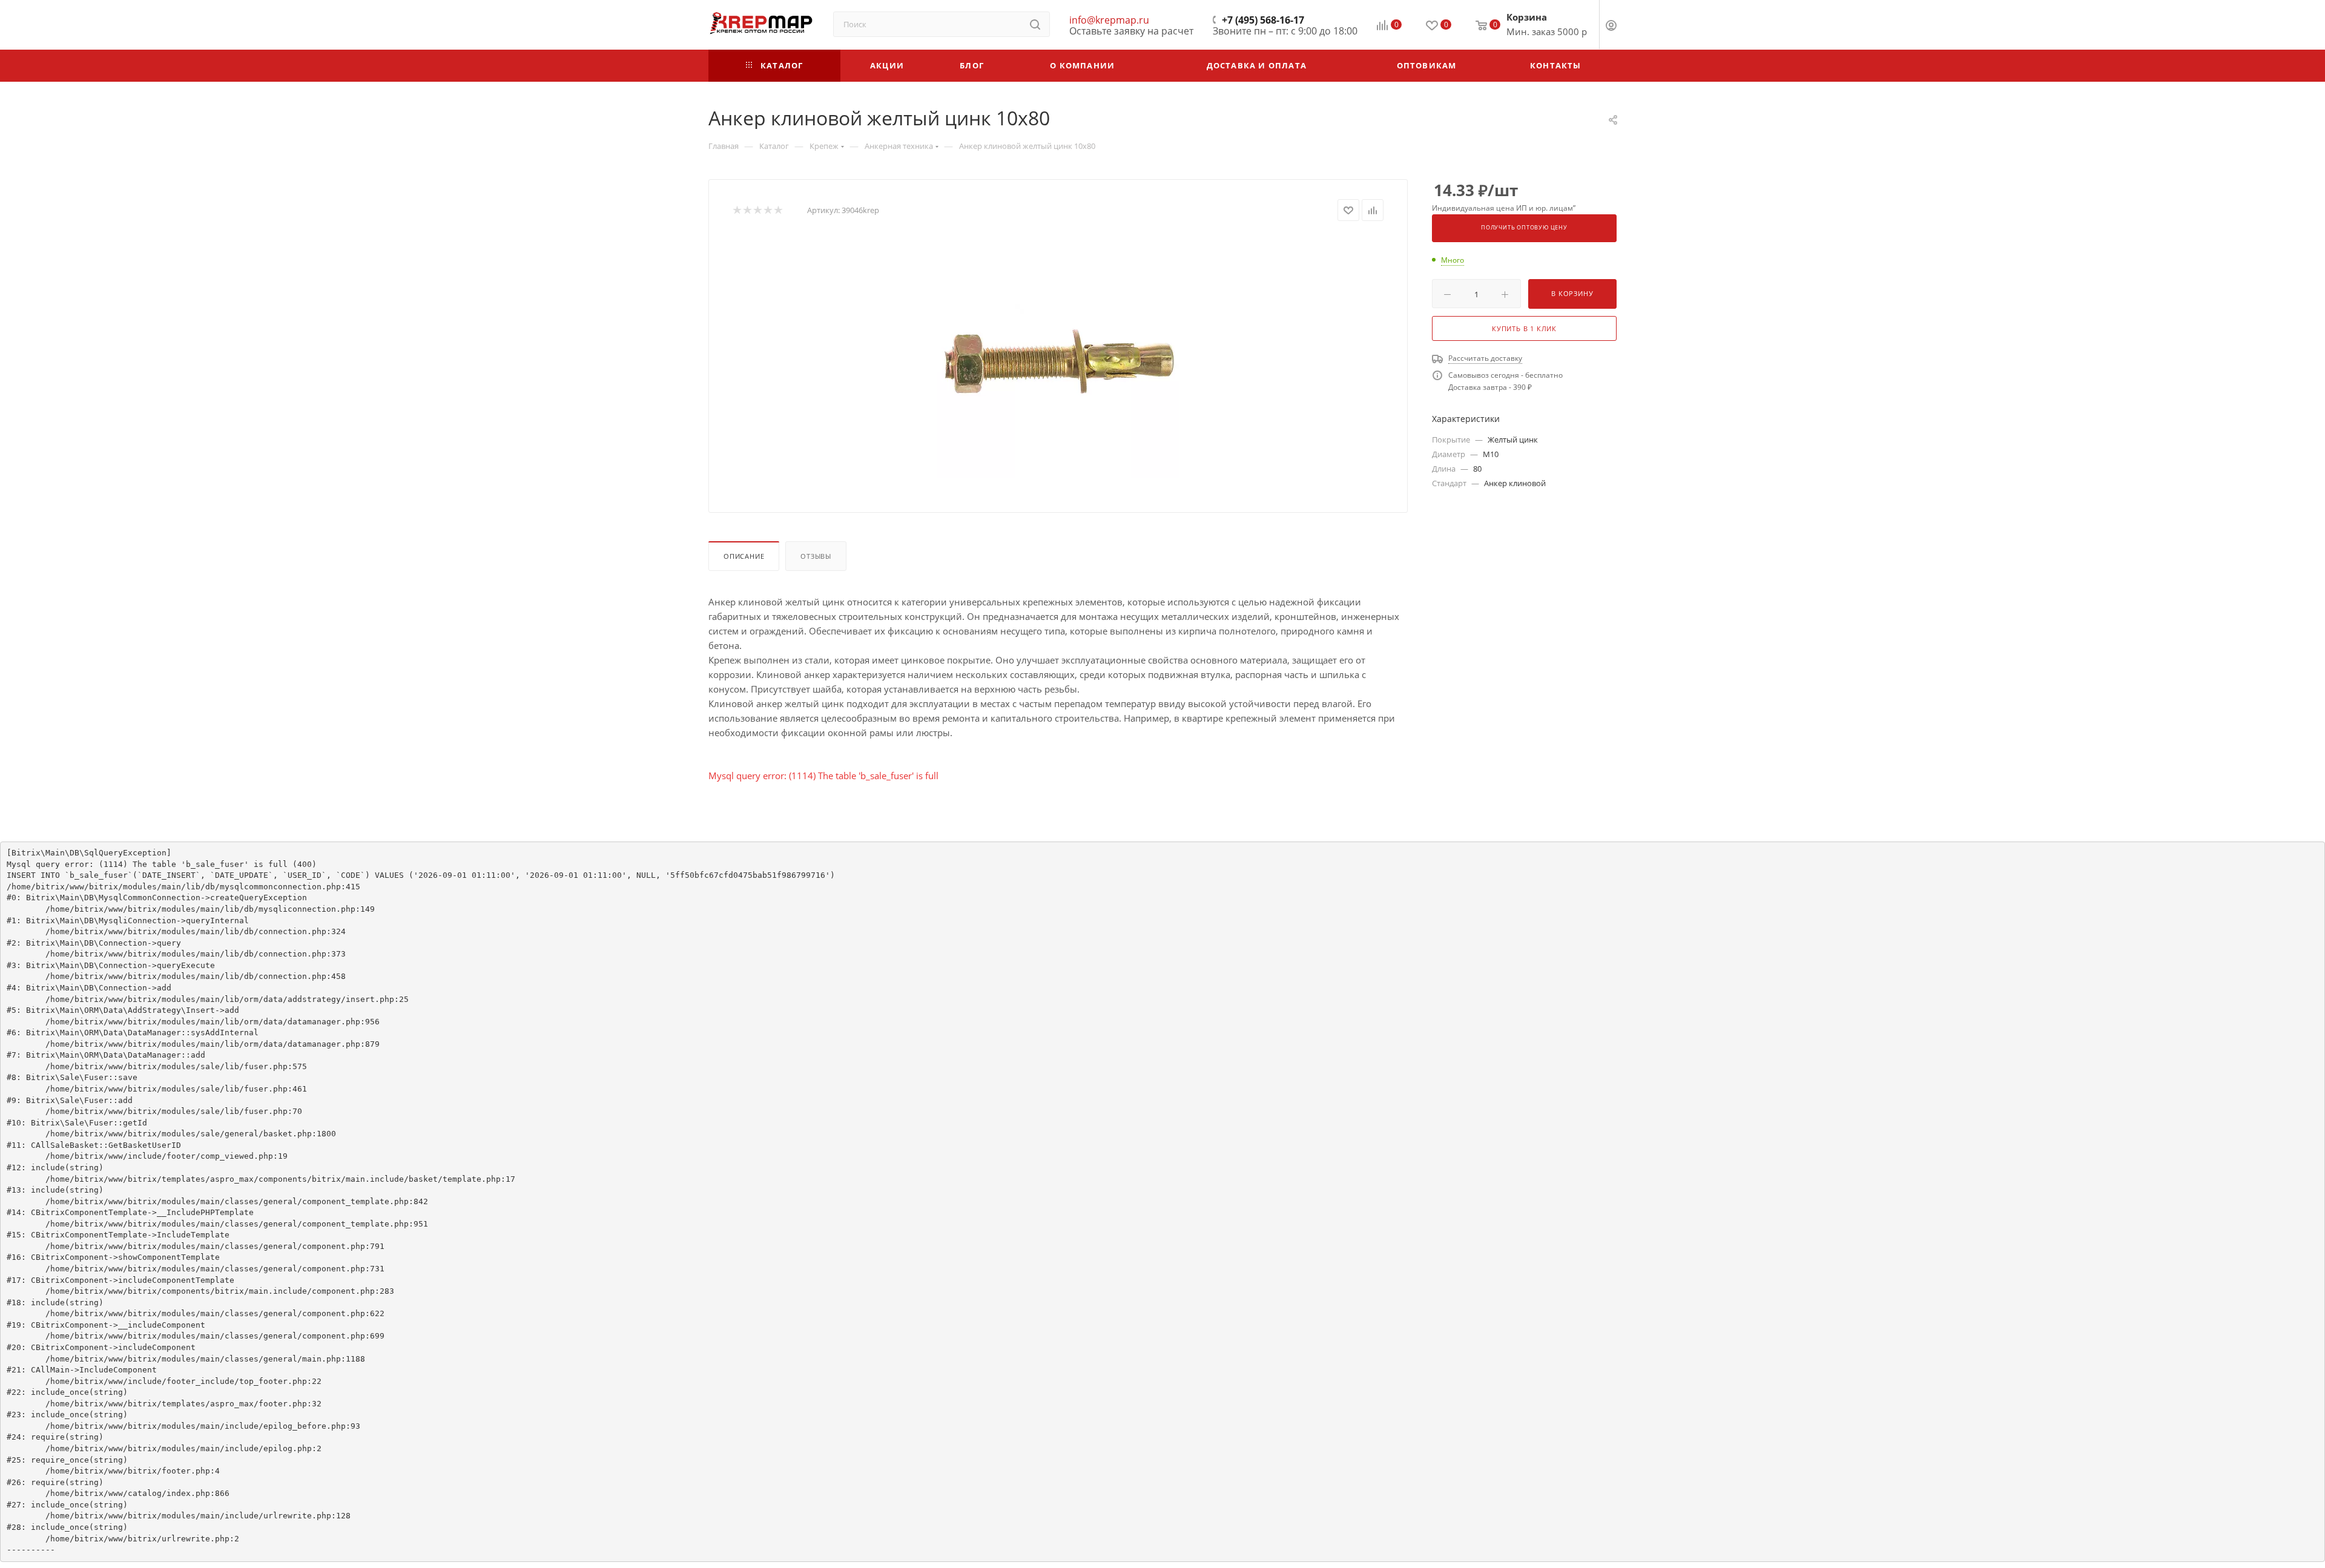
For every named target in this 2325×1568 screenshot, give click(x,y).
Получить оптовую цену (1524, 228)
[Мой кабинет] (1611, 27)
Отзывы (816, 556)
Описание (744, 556)
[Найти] (1035, 24)
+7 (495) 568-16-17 (1263, 20)
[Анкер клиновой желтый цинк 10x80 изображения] (1058, 357)
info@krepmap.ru (1109, 20)
